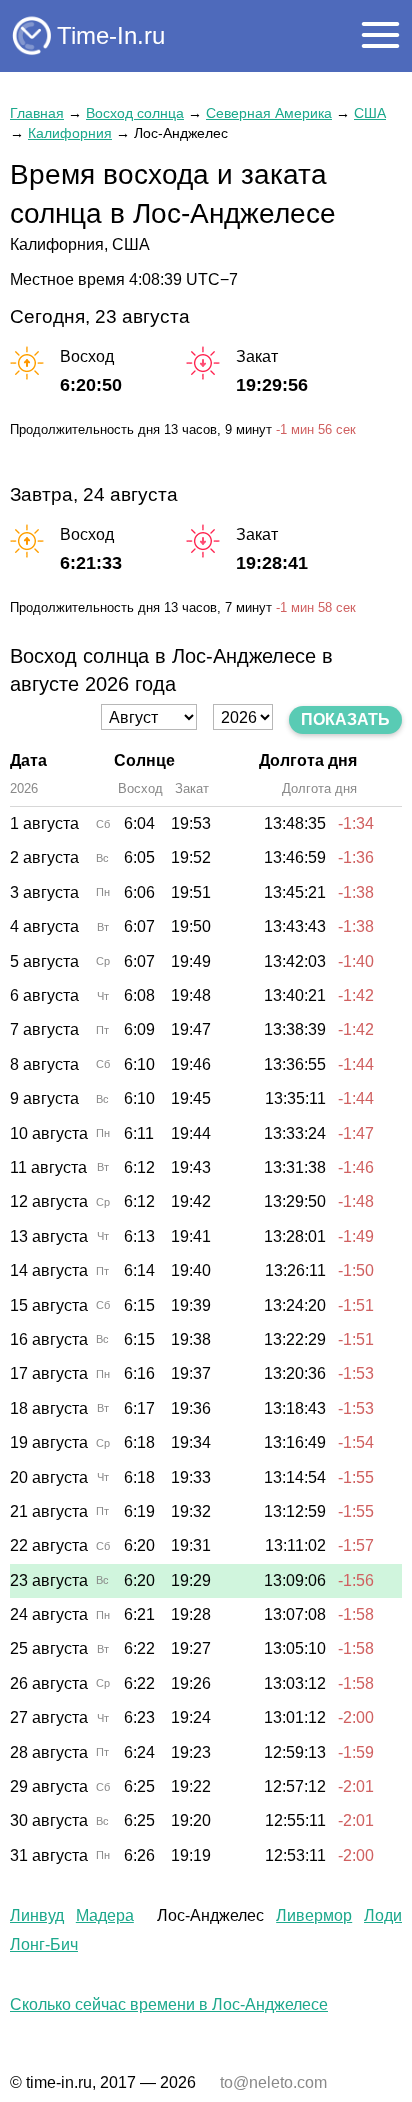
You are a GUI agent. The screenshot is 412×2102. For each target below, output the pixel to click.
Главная (37, 113)
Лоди (383, 1915)
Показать (345, 719)
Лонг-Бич (44, 1944)
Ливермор (314, 1915)
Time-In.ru (111, 35)
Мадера (105, 1915)
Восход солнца (135, 113)
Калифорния (70, 133)
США (370, 113)
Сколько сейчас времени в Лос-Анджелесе (169, 2004)
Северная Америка (269, 113)
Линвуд (37, 1915)
